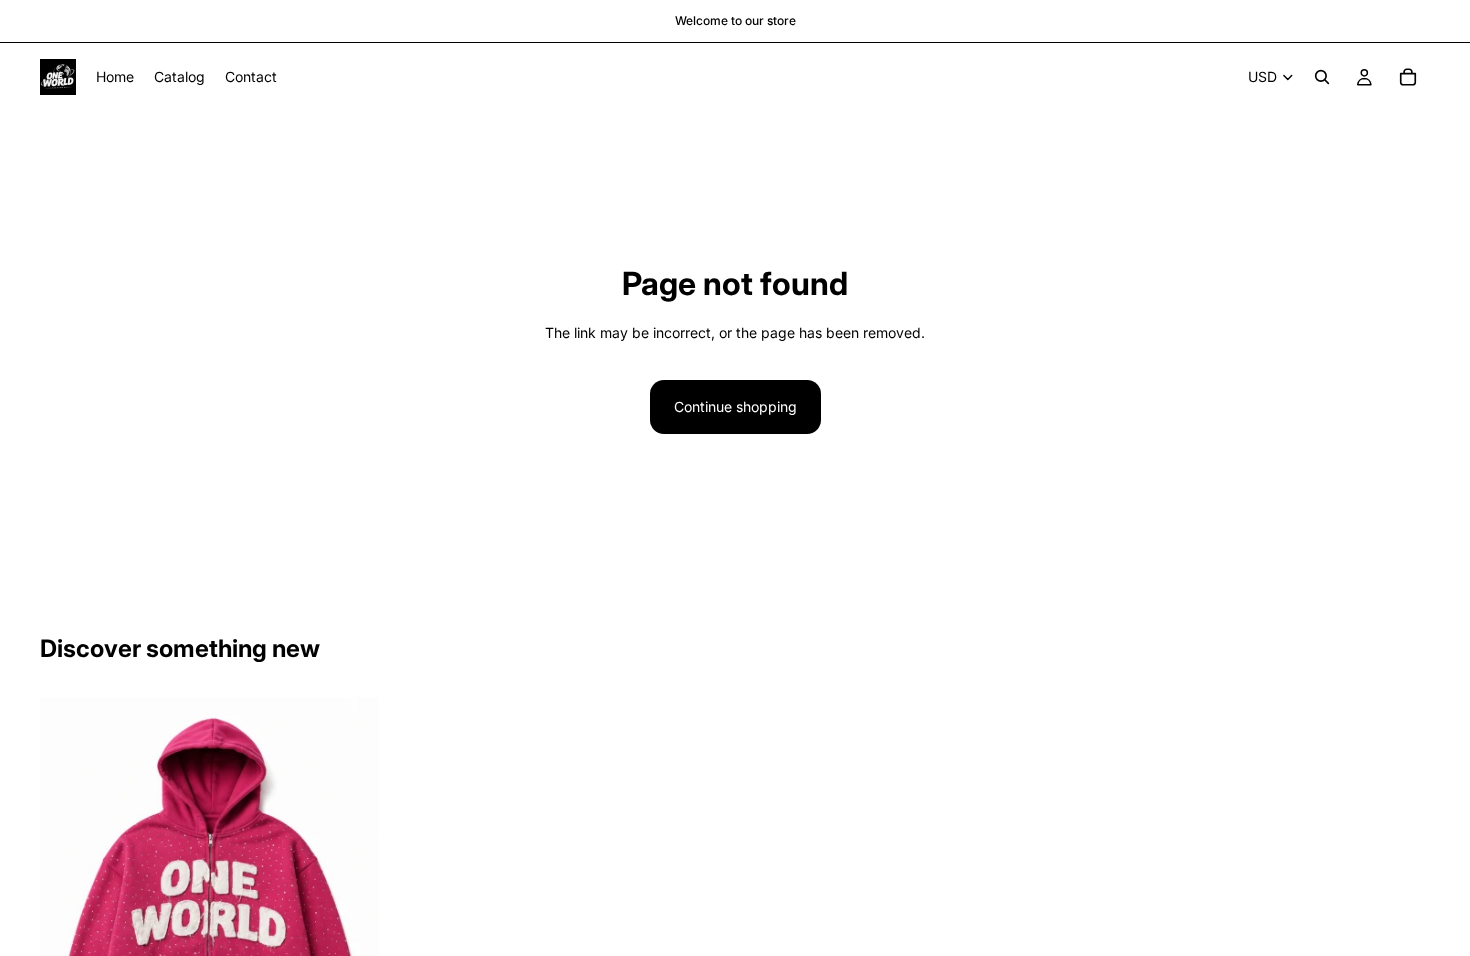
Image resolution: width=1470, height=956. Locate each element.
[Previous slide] (70, 901)
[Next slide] (349, 901)
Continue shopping (735, 406)
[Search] (1322, 77)
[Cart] (1408, 77)
